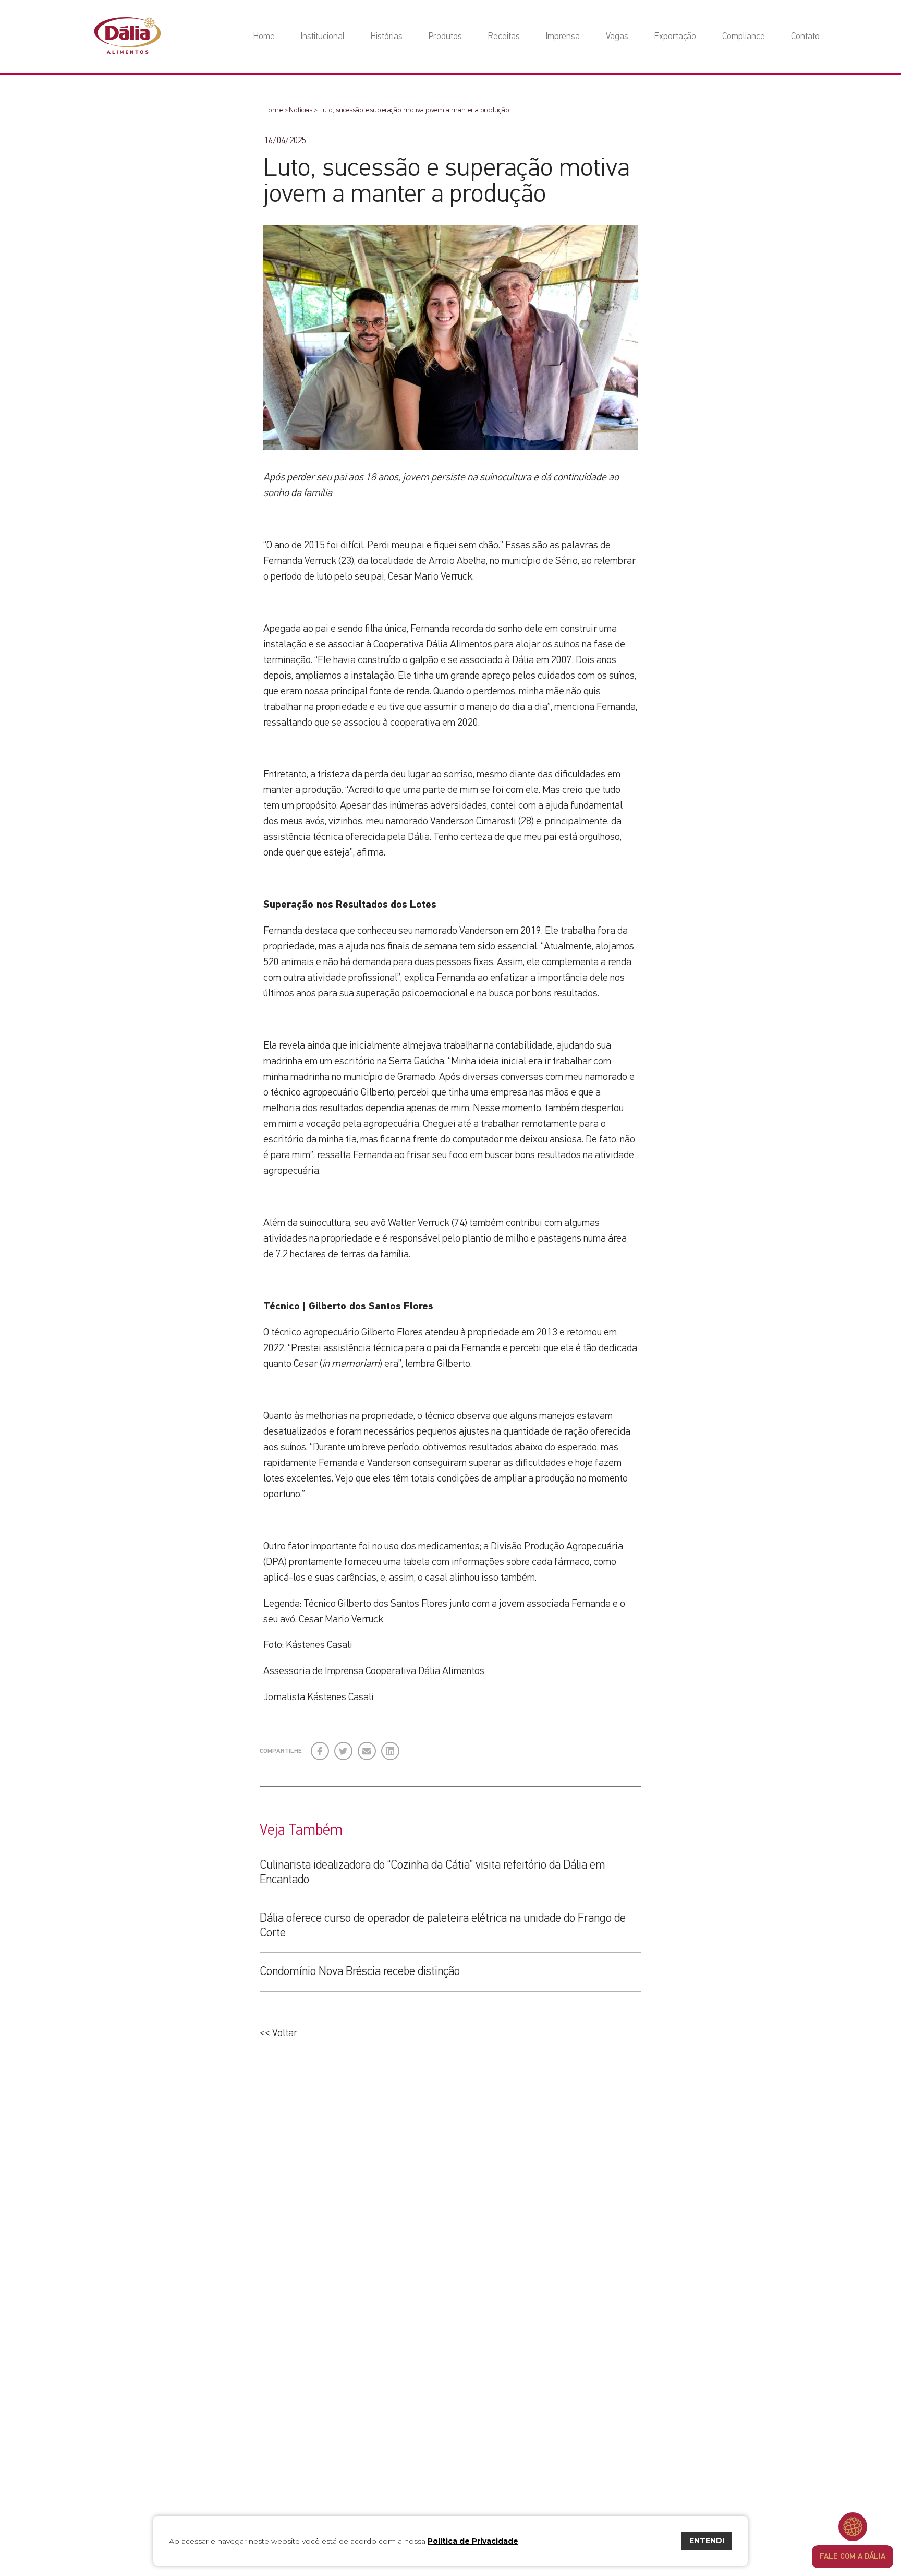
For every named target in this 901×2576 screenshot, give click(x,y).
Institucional (323, 37)
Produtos (445, 37)
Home (264, 37)
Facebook (320, 1747)
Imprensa (563, 37)
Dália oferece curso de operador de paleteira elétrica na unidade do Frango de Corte (443, 1926)
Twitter (344, 1747)
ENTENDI (707, 2541)
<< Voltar (278, 2033)
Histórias (387, 37)
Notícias (301, 110)
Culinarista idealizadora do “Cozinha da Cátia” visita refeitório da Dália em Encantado (433, 1873)
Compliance (744, 37)
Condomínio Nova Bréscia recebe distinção (360, 1972)
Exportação (675, 37)
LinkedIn (391, 1747)
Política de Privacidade (473, 2541)
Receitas (504, 37)
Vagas (617, 37)
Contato (805, 37)
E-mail (366, 1752)
